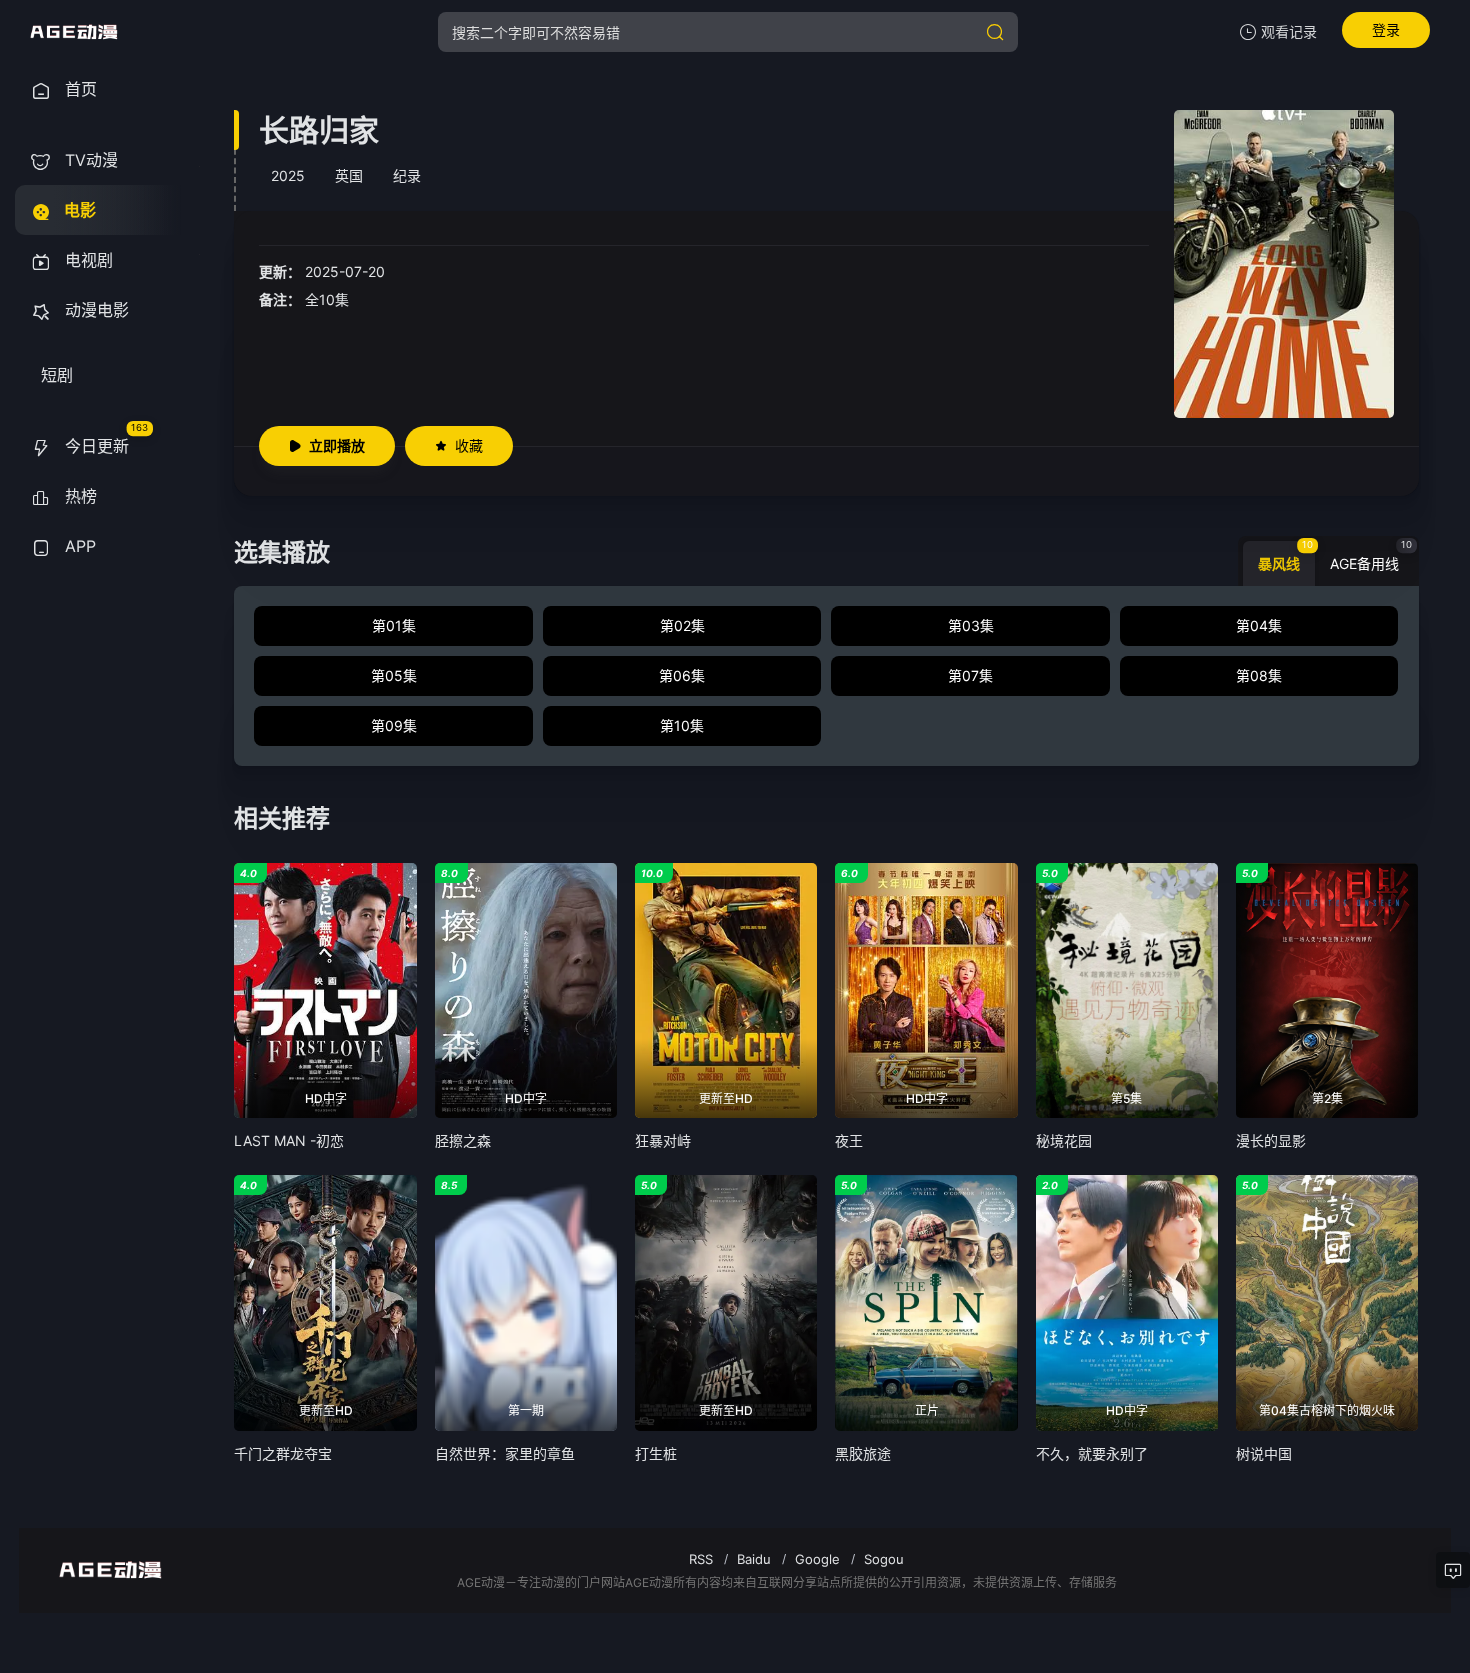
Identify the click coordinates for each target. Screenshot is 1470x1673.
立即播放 (337, 445)
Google (817, 1559)
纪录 (407, 175)
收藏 (469, 445)
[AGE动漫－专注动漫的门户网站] (74, 32)
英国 (349, 175)
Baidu (754, 1559)
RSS (701, 1559)
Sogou (884, 1559)
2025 (288, 175)
